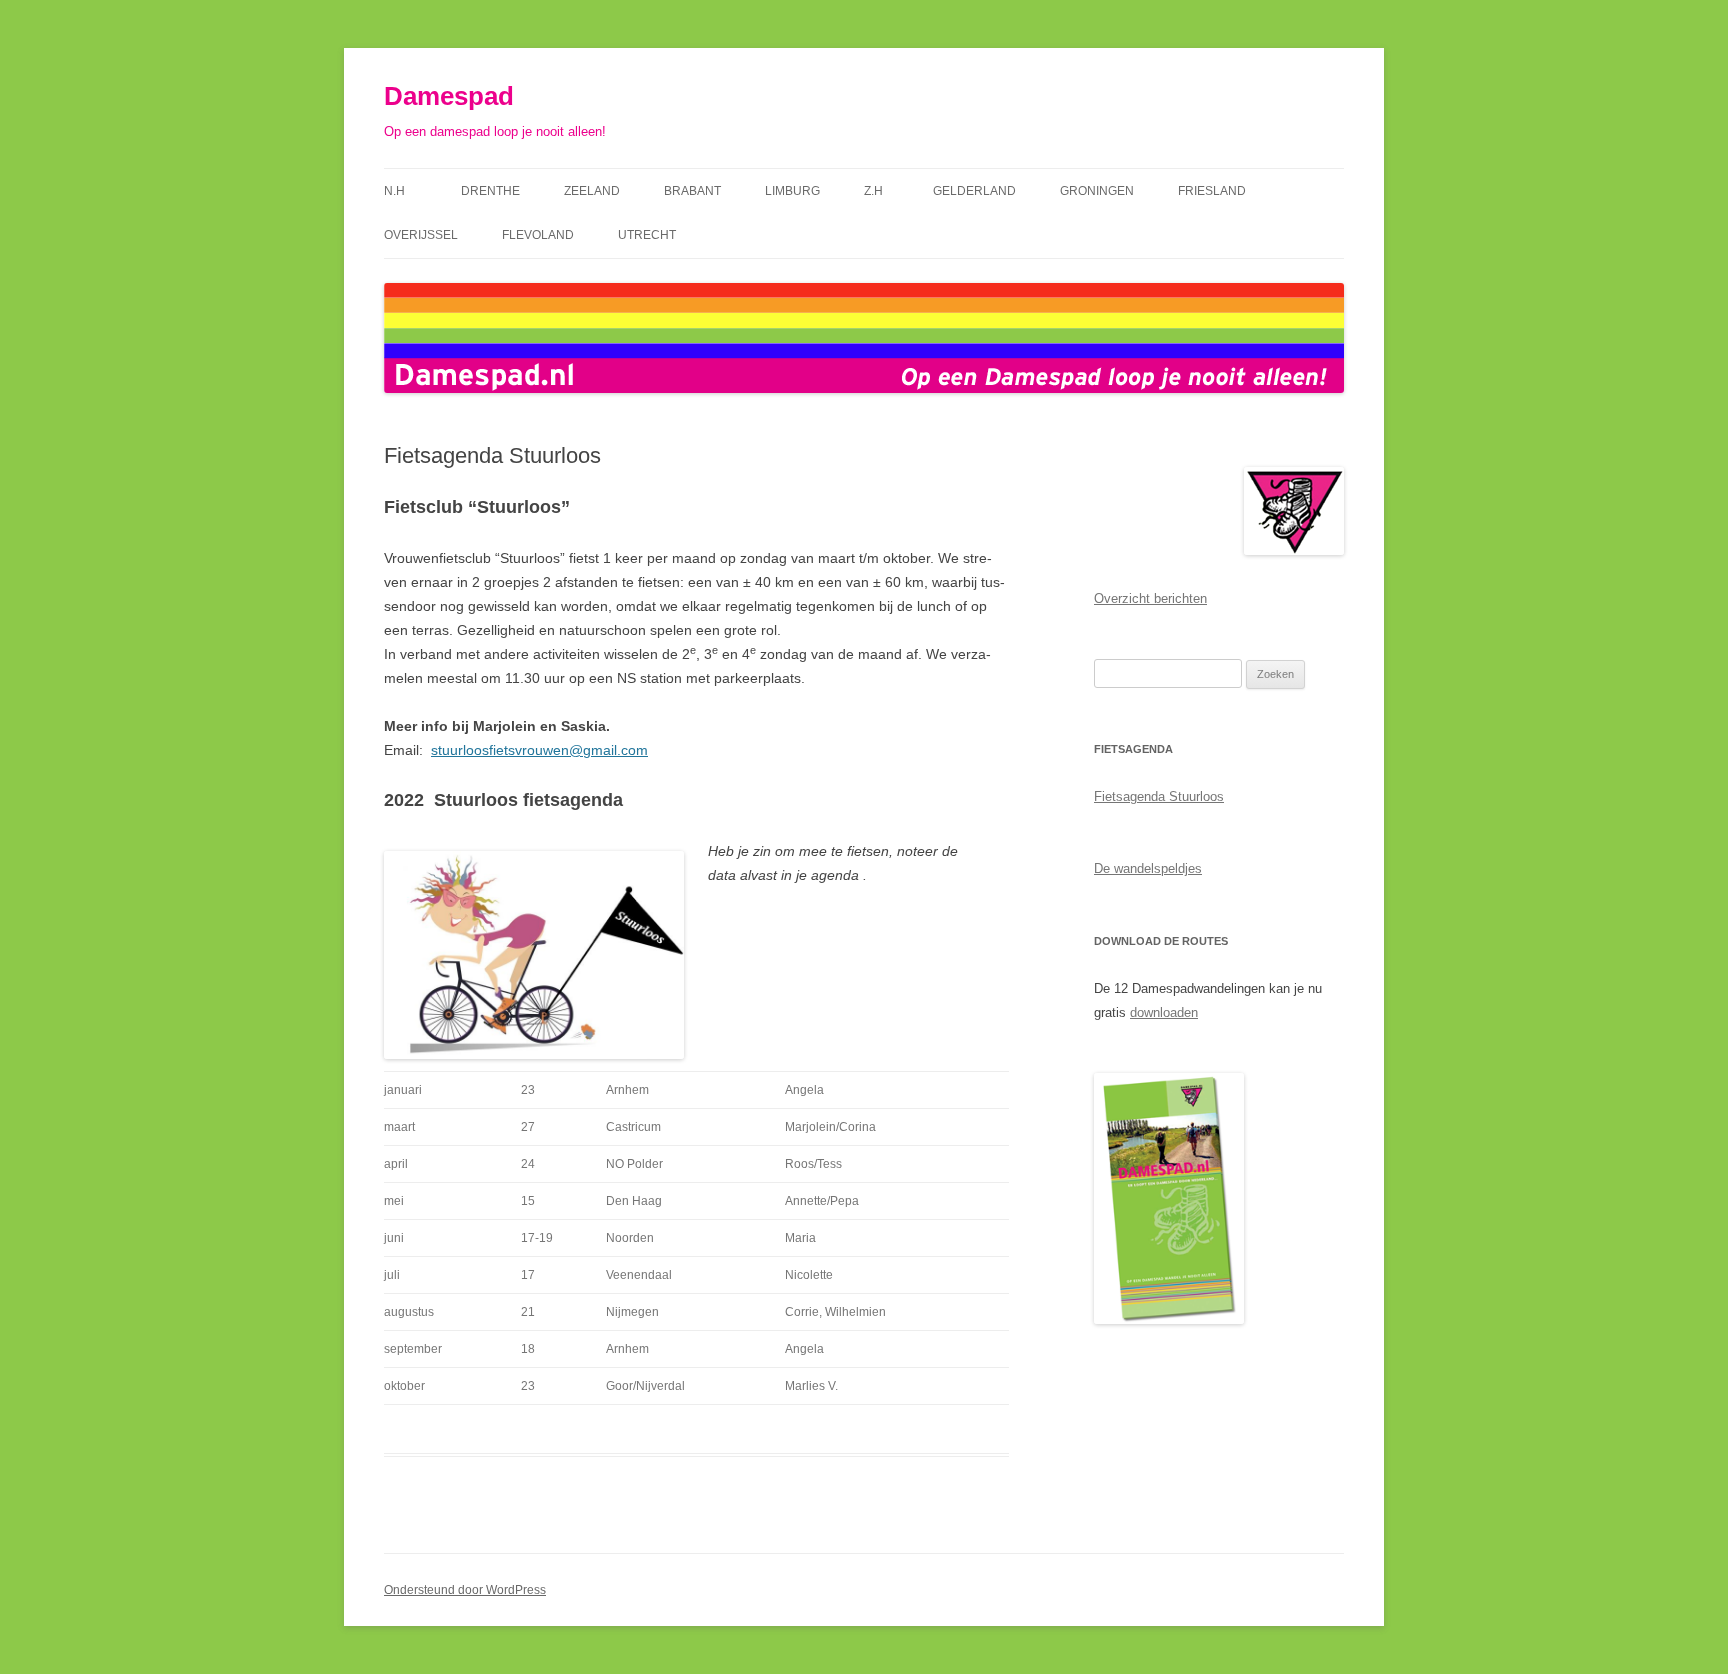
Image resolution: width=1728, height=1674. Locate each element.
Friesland (1212, 191)
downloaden (1164, 1012)
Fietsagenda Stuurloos (1159, 796)
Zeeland (592, 191)
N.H (400, 191)
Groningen (1097, 191)
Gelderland (974, 191)
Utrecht (647, 235)
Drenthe (490, 191)
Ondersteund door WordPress (465, 1590)
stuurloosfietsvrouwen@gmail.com (539, 750)
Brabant (692, 191)
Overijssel (421, 235)
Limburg (792, 191)
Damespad (449, 96)
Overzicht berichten (1150, 598)
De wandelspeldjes (1148, 868)
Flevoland (538, 235)
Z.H (876, 191)
